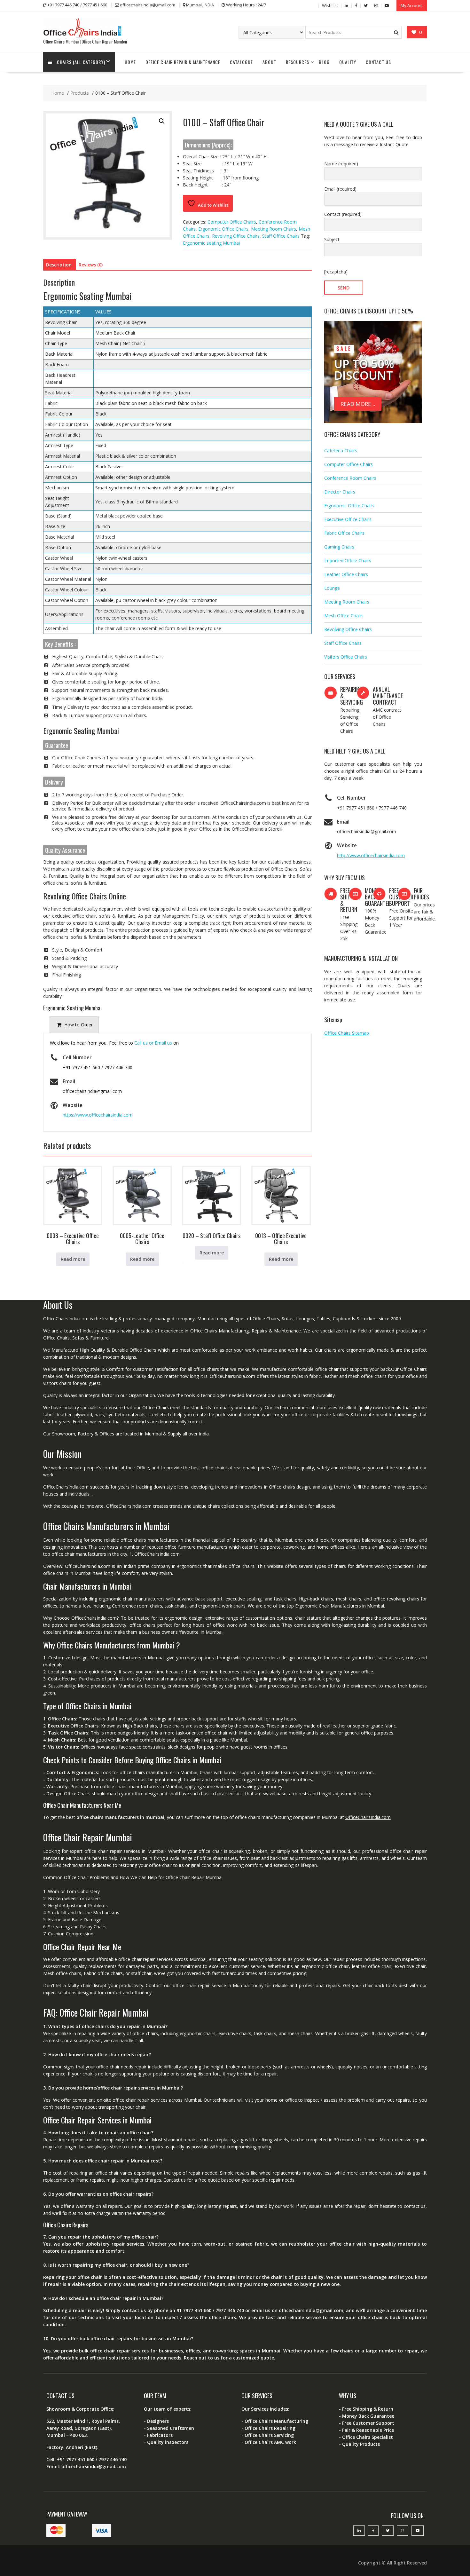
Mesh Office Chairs (344, 616)
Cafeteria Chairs (341, 450)
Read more (73, 1259)
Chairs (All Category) (81, 62)
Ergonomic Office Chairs (223, 229)
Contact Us (378, 62)
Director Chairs (340, 492)
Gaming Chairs (339, 547)
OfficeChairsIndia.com (368, 1817)
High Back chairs (140, 1726)
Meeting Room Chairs (274, 229)
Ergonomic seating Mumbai (211, 243)
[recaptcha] (336, 272)
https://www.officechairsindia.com (98, 1115)
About (269, 62)
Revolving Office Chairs (236, 236)
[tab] (74, 1025)
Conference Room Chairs (350, 478)
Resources (298, 62)
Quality (348, 62)
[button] (162, 121)
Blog (324, 62)
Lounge (332, 588)
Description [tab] (59, 265)
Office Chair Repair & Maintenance (183, 62)
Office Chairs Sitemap (347, 1033)
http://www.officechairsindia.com (371, 855)
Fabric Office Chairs (344, 533)
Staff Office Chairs (281, 236)
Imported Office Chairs (348, 561)
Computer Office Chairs (232, 222)
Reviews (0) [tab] (91, 265)
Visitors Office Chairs (346, 657)
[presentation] (74, 1025)
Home (130, 62)
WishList (330, 5)
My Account (412, 5)
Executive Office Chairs (348, 519)
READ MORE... (358, 404)
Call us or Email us (153, 1043)
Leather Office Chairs (346, 574)
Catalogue (241, 62)
